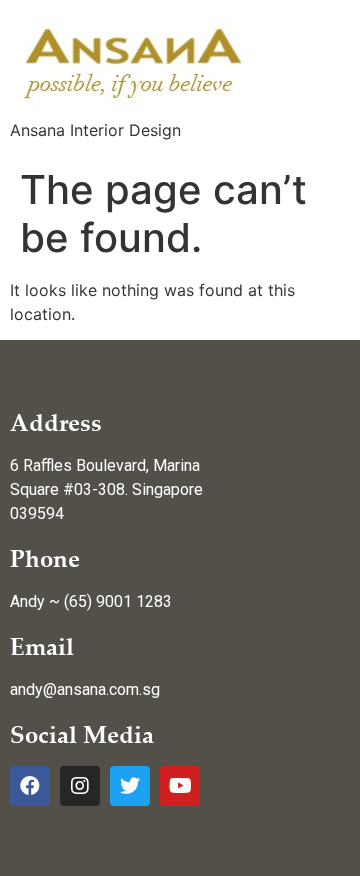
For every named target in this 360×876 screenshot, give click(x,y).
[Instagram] (80, 786)
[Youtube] (180, 786)
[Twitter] (130, 786)
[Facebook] (30, 786)
